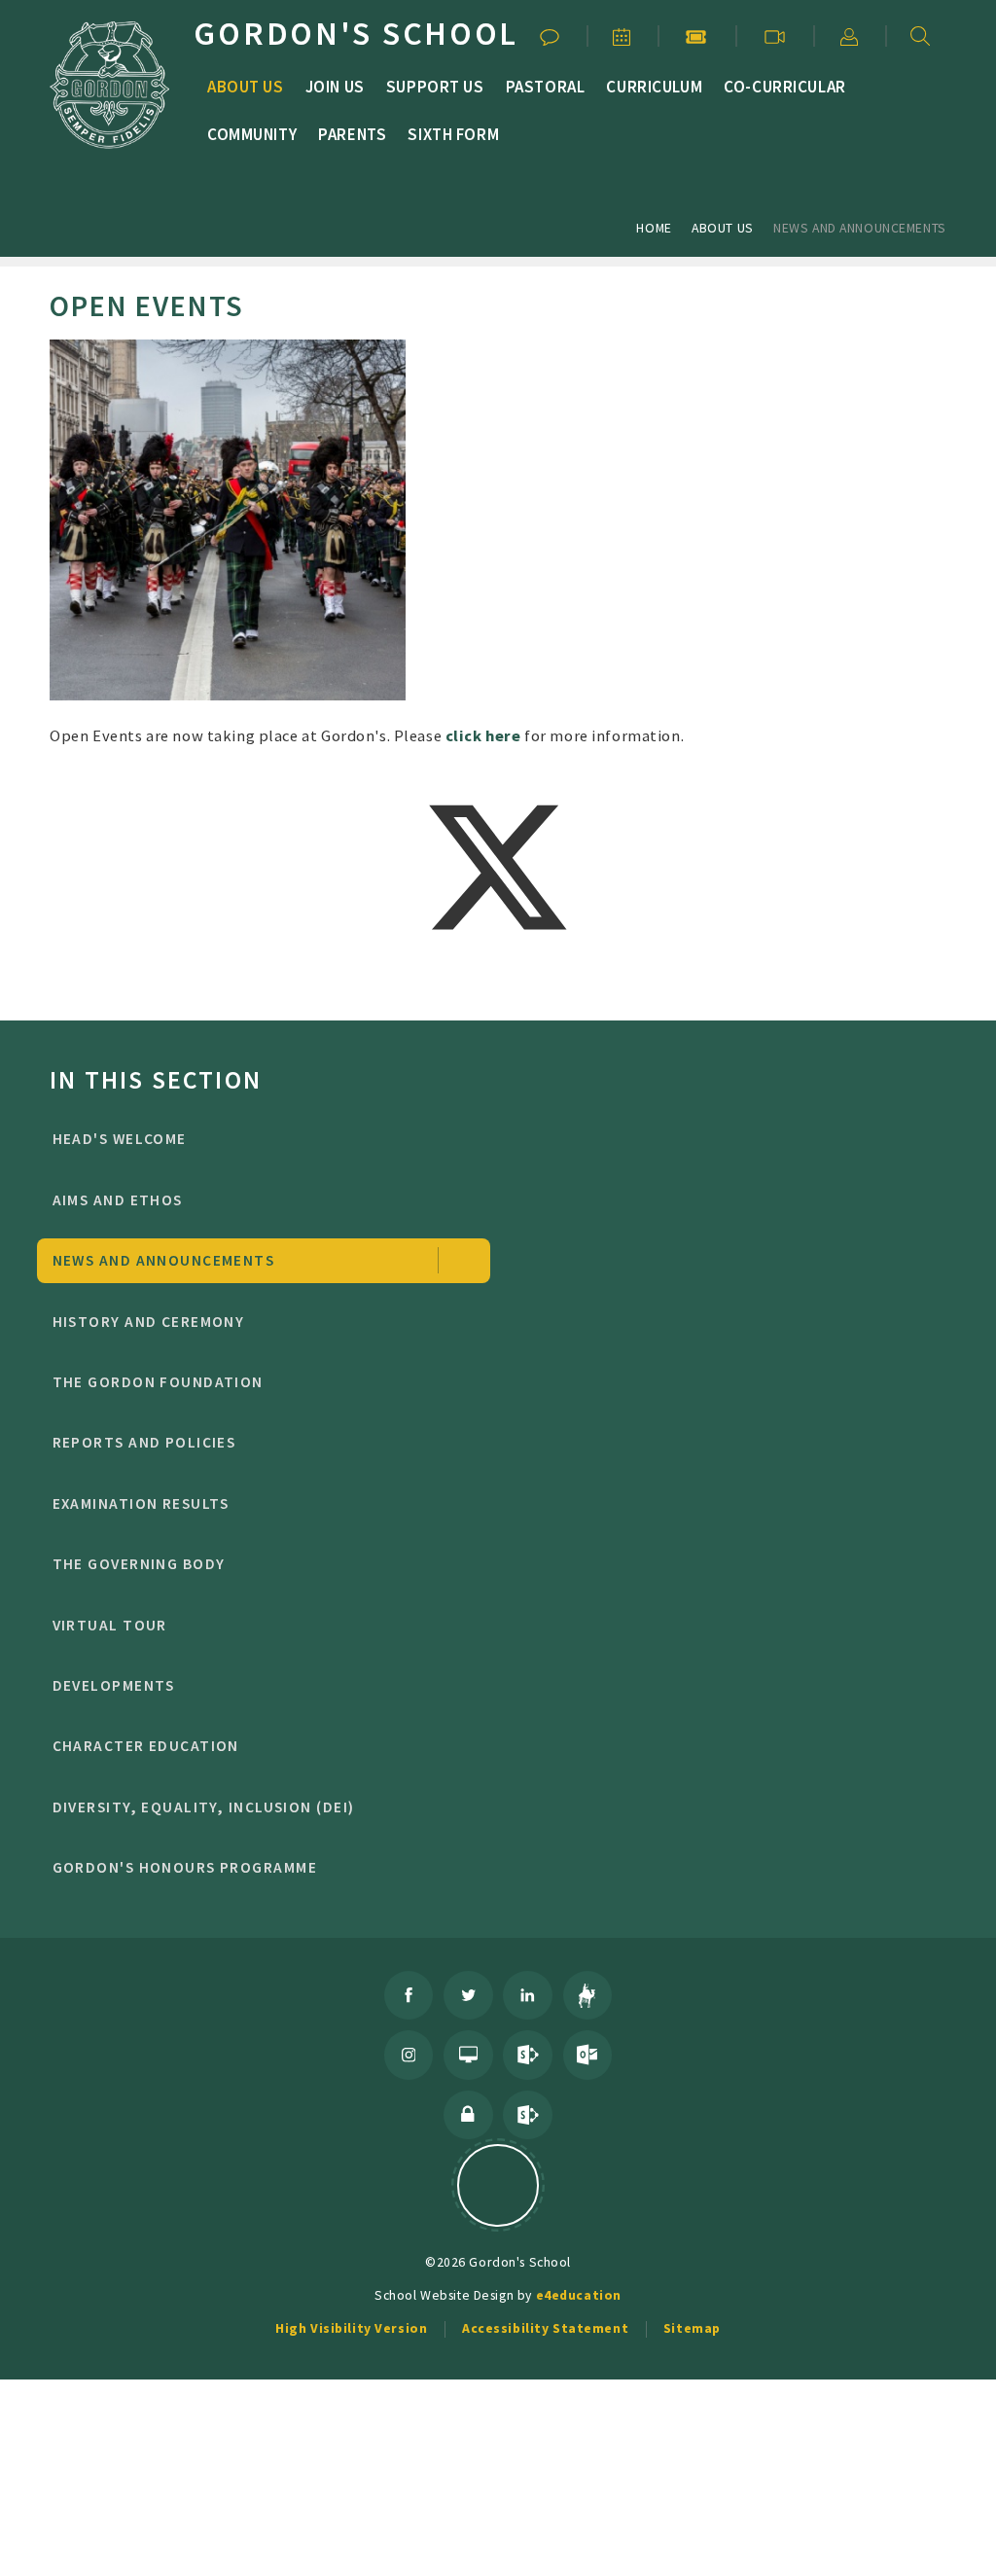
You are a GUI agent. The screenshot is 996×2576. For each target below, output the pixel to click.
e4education (579, 2295)
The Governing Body (139, 1564)
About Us (723, 228)
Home (654, 228)
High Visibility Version (351, 2328)
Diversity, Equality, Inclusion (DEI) (204, 1807)
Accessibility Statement (545, 2328)
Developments (114, 1685)
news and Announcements (860, 228)
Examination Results (141, 1503)
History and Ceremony (149, 1322)
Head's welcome (120, 1139)
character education (146, 1746)
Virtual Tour (110, 1625)
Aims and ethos (118, 1200)
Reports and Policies (144, 1442)
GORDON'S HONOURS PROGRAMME (185, 1867)
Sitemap (692, 2328)
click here (483, 735)
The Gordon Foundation (158, 1382)
